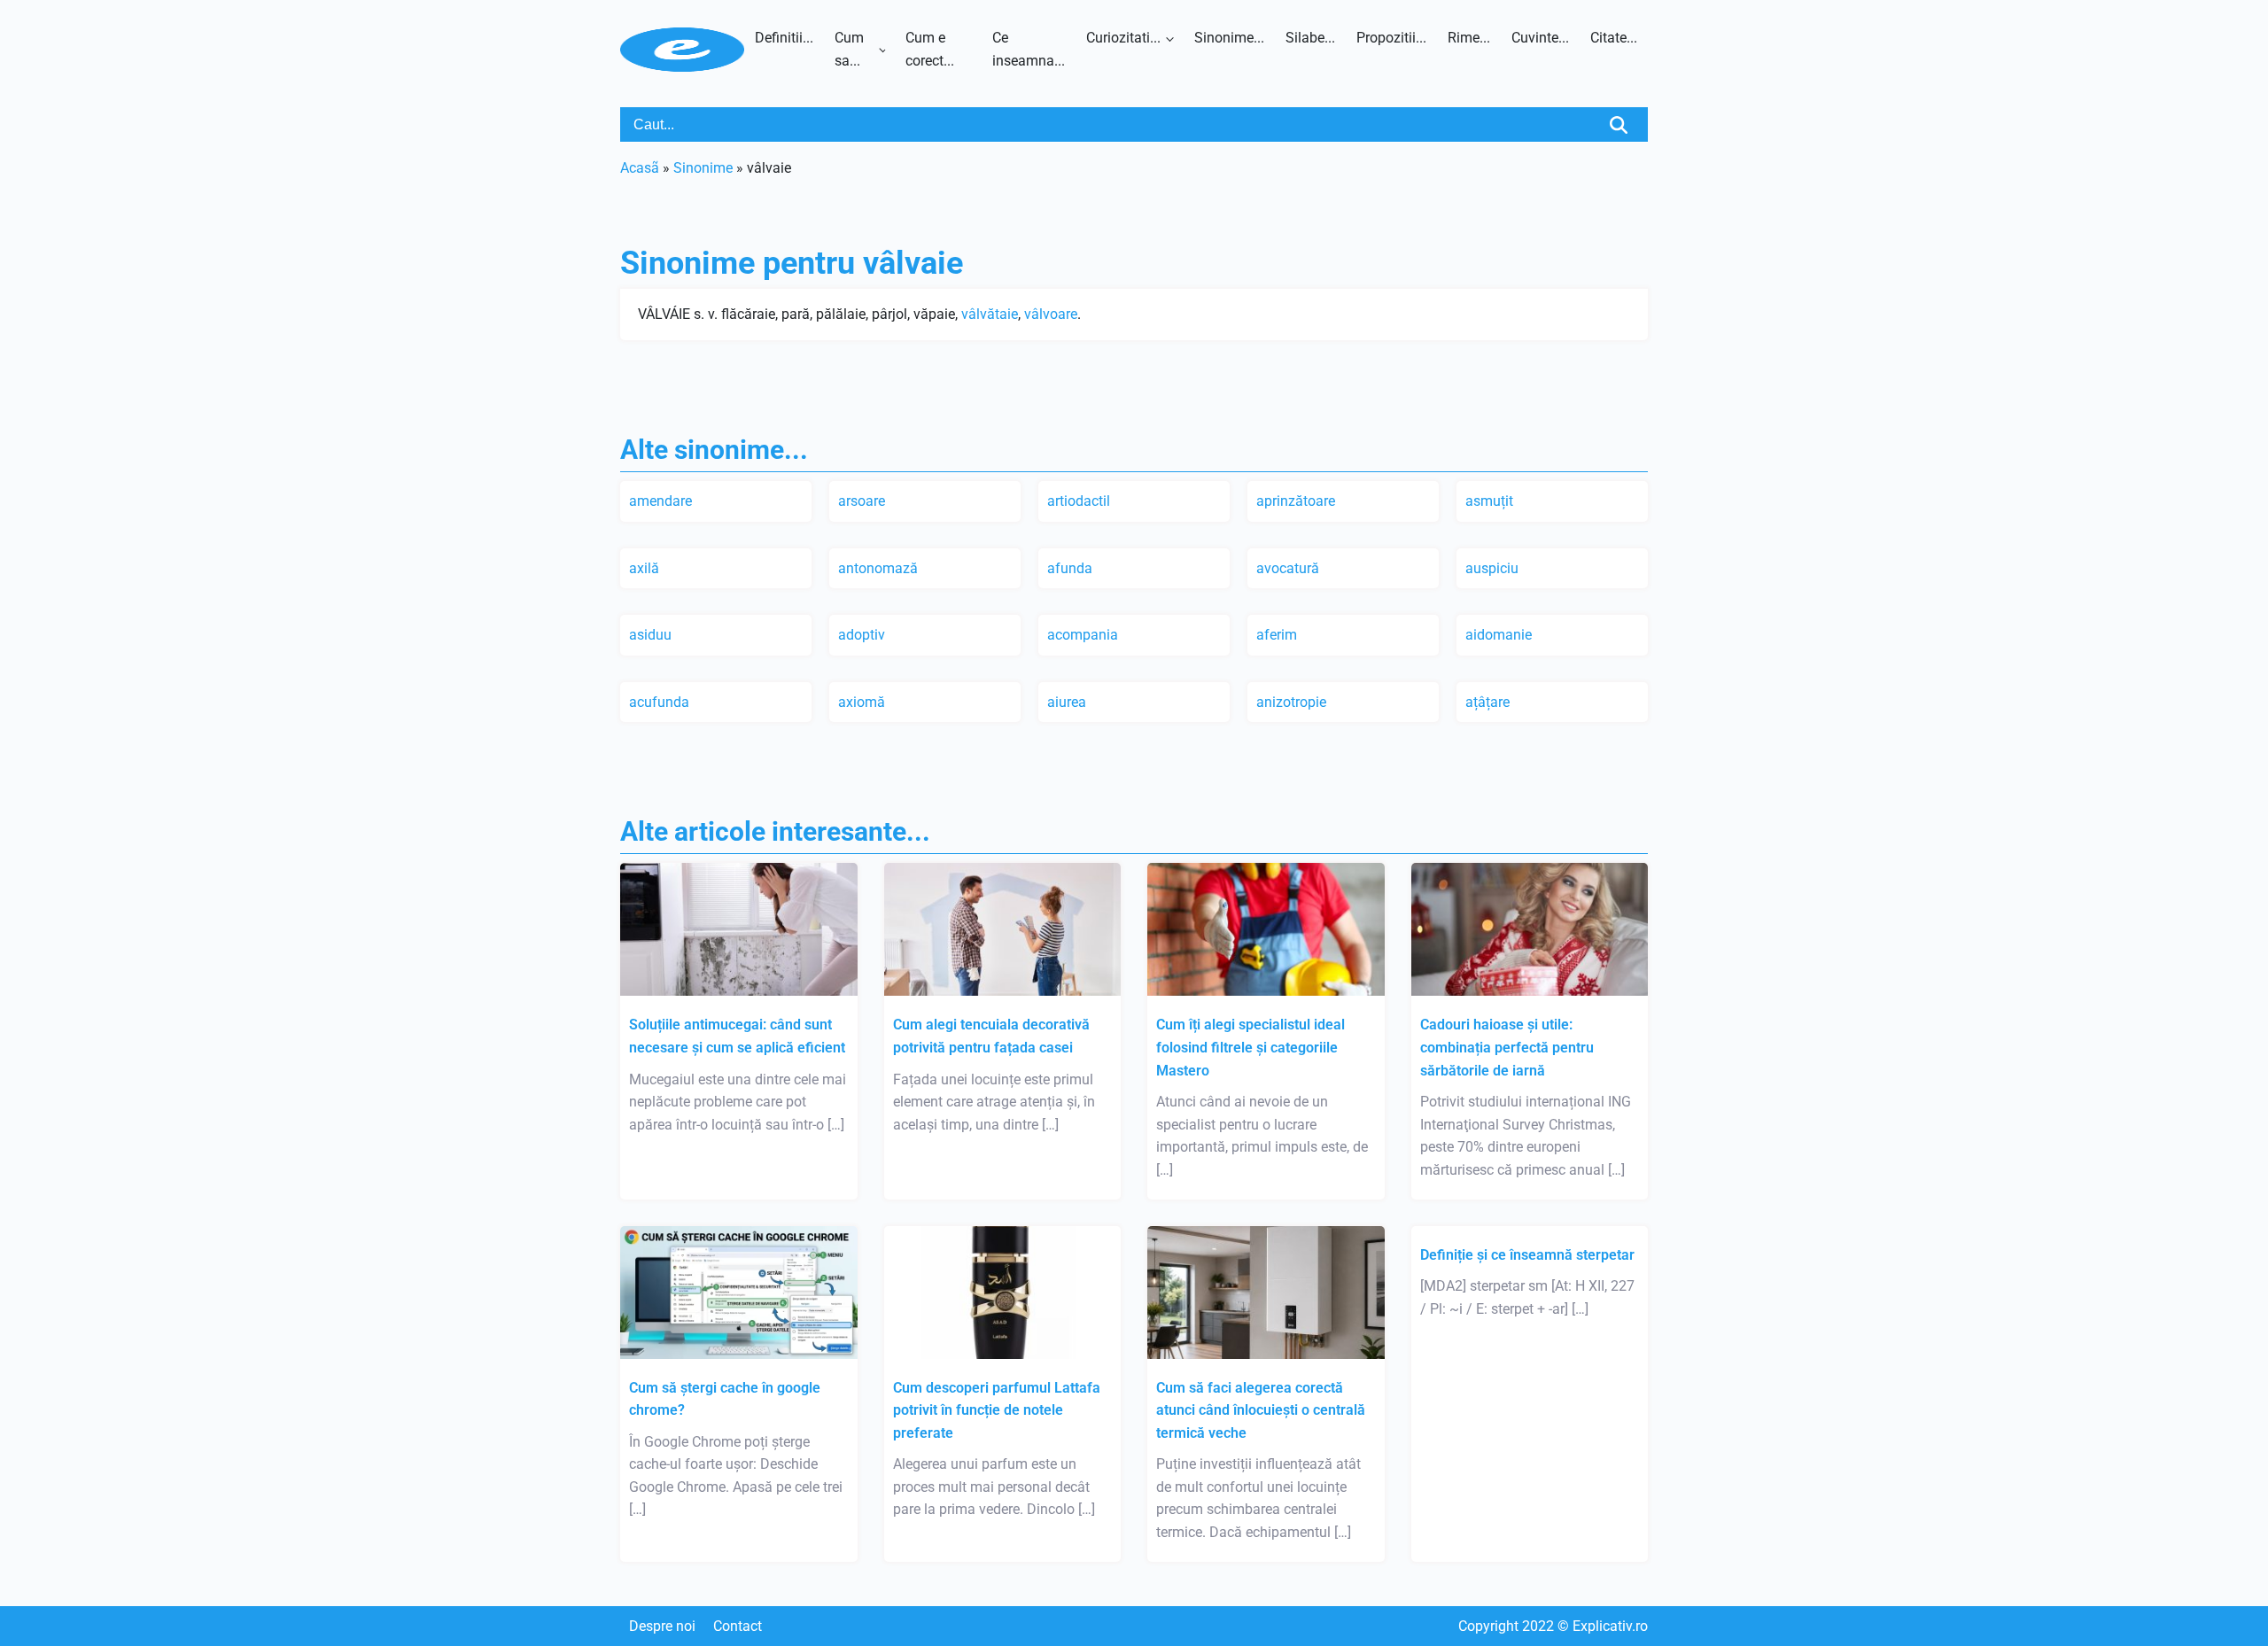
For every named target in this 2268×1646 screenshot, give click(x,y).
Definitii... (784, 38)
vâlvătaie (990, 314)
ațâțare (1487, 702)
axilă (644, 568)
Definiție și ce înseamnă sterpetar (1527, 1255)
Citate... (1614, 38)
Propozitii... (1391, 38)
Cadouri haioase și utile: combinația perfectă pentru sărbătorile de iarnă (1507, 1047)
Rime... (1469, 38)
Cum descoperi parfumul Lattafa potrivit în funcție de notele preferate (997, 1410)
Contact (738, 1626)
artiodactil (1079, 501)
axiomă (862, 702)
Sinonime (703, 168)
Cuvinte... (1540, 38)
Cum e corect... (930, 49)
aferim (1277, 635)
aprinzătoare (1296, 501)
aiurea (1067, 702)
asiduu (650, 635)
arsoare (862, 501)
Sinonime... (1229, 38)
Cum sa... (849, 49)
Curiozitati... (1123, 38)
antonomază (878, 568)
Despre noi (662, 1626)
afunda (1070, 568)
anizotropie (1291, 702)
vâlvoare (1051, 314)
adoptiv (862, 635)
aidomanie (1499, 635)
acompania (1083, 635)
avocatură (1288, 568)
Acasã (640, 168)
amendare (660, 501)
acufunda (659, 702)
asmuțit (1489, 501)
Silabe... (1310, 38)
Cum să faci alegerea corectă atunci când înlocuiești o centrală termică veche (1261, 1410)
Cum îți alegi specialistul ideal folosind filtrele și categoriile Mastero (1251, 1047)
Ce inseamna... (1029, 49)
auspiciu (1492, 568)
